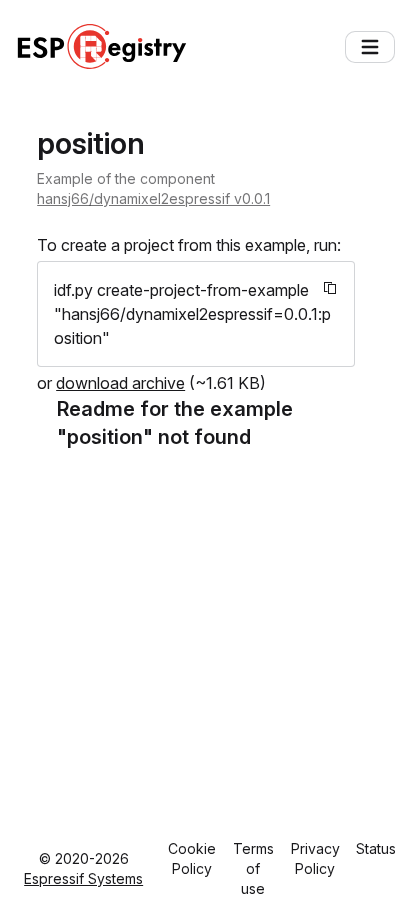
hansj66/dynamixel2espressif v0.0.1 (153, 198)
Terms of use (253, 868)
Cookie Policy (192, 858)
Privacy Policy (315, 858)
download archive (120, 383)
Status (376, 848)
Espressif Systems (83, 878)
